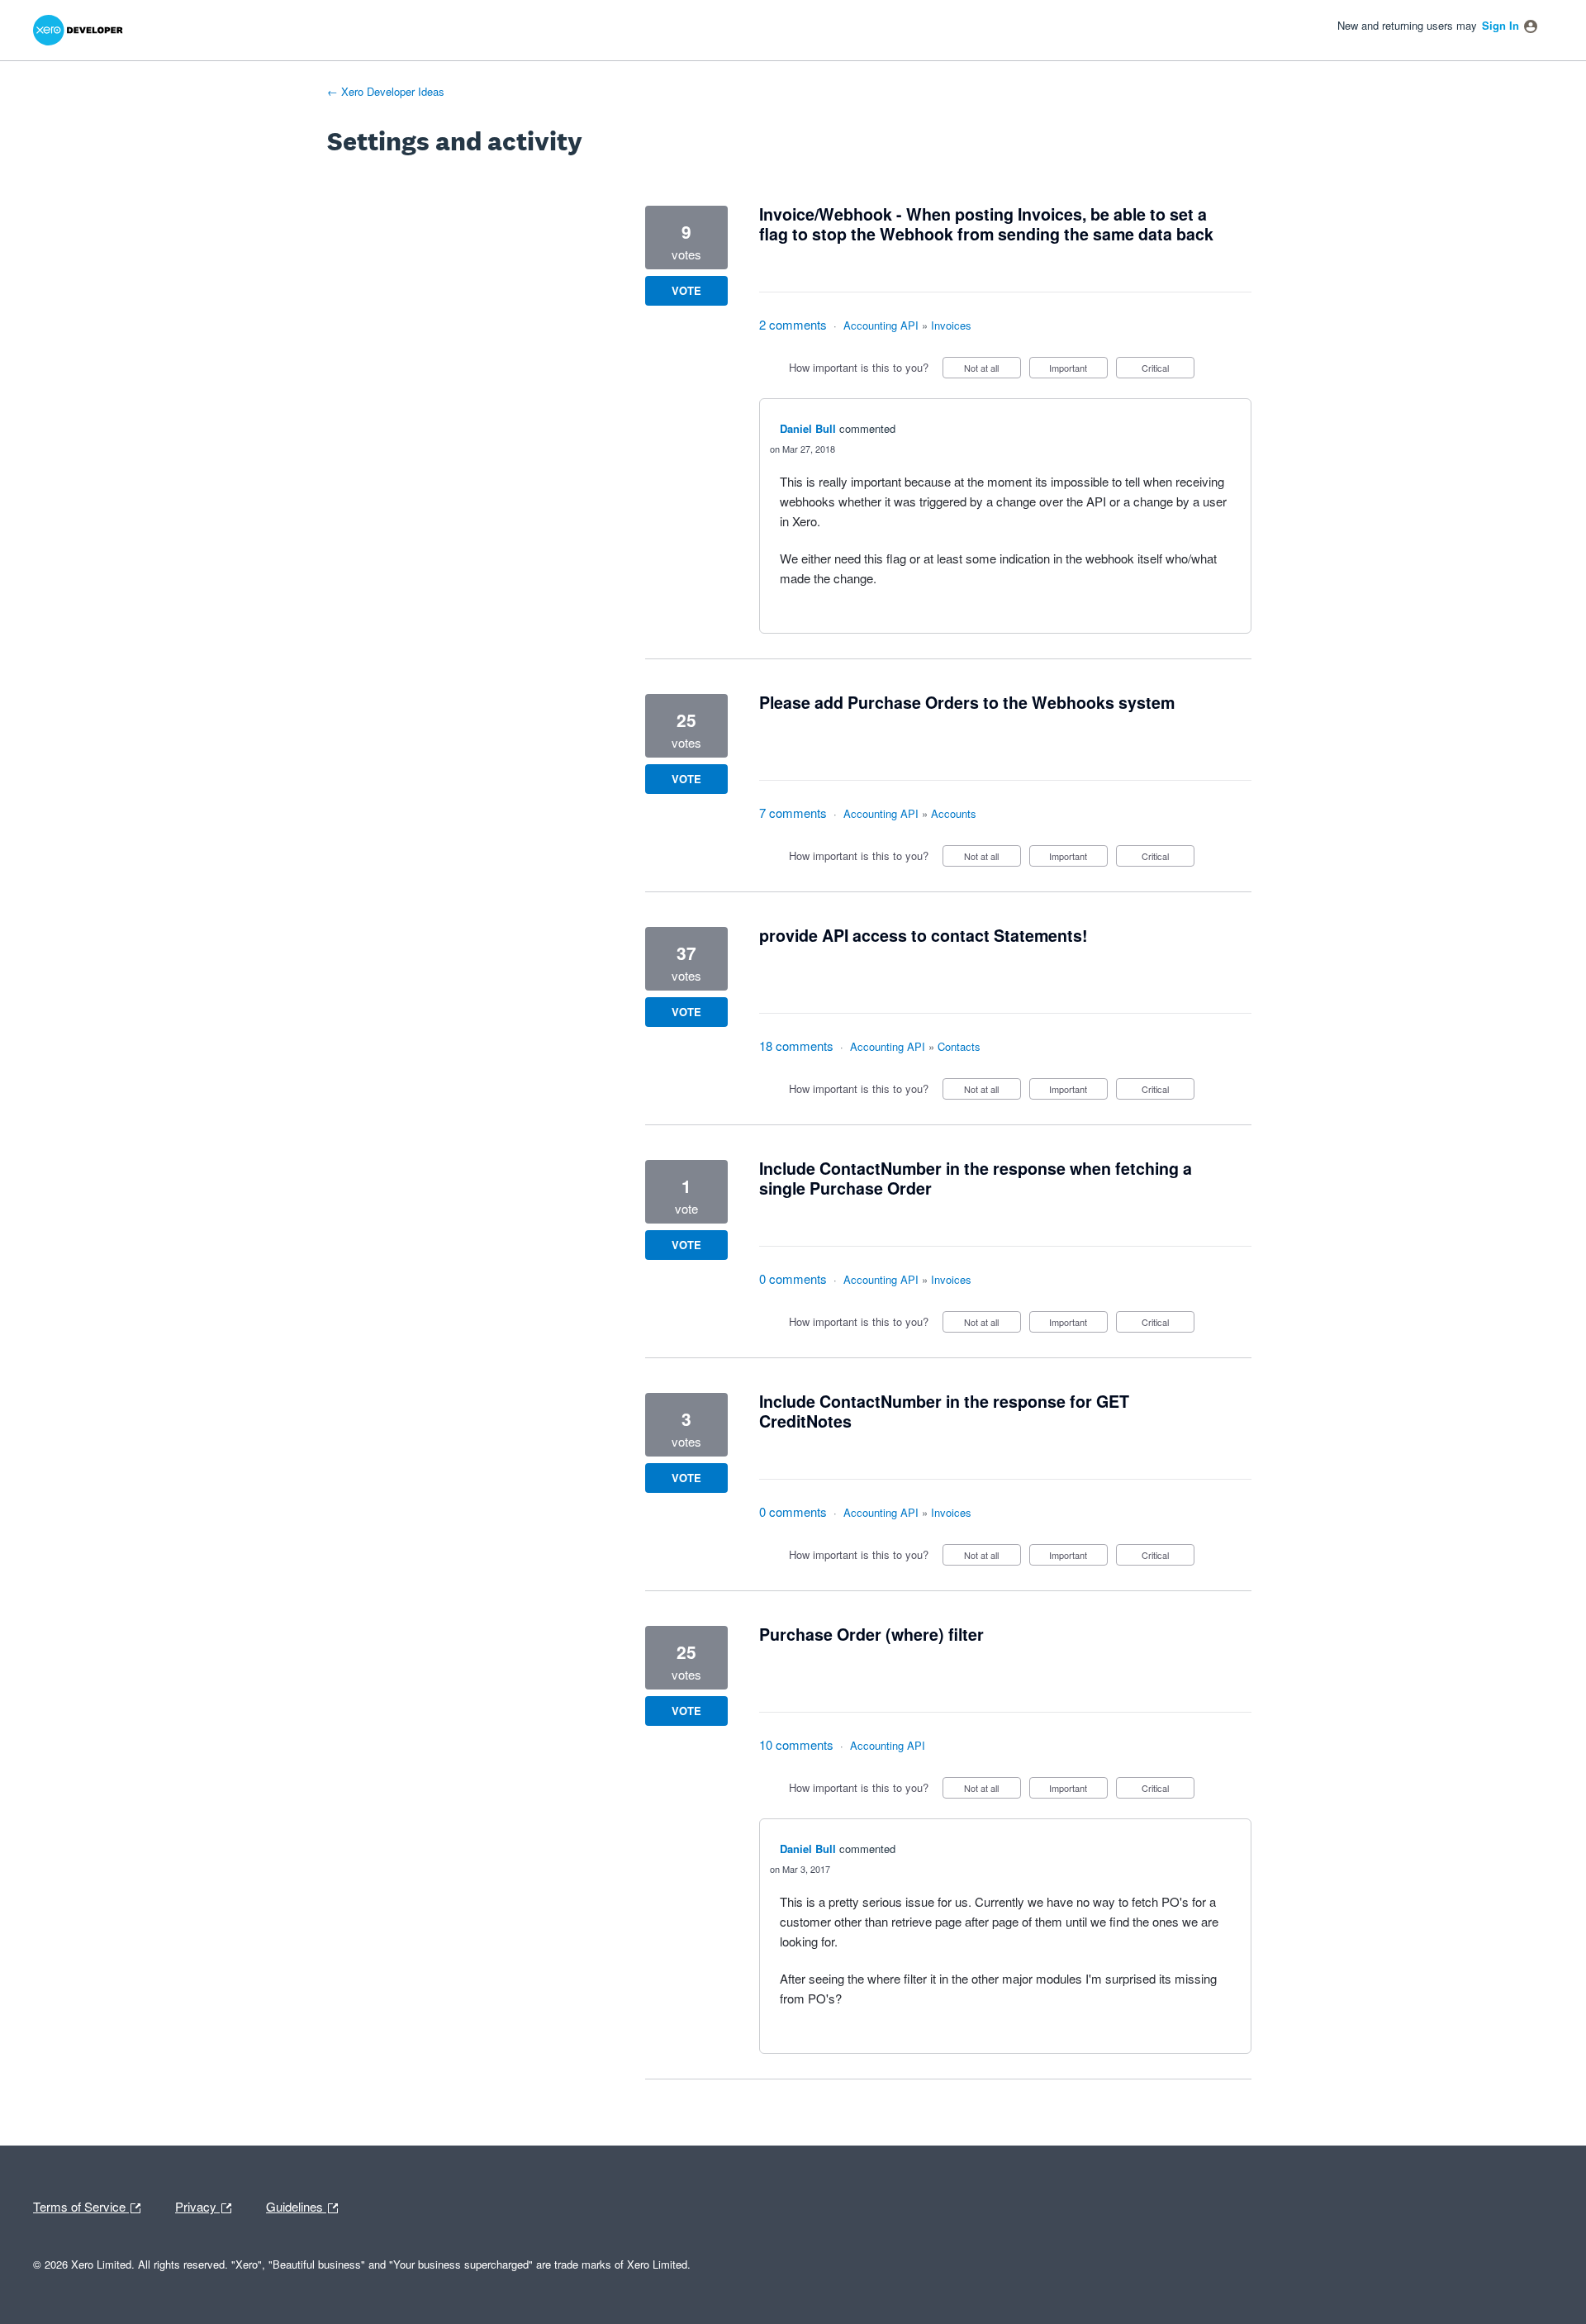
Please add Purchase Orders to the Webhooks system (967, 702)
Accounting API (881, 325)
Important (1078, 370)
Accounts (954, 813)
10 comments (796, 1744)
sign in (1501, 25)
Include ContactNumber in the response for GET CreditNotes (944, 1411)
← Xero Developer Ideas (386, 91)
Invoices (951, 325)
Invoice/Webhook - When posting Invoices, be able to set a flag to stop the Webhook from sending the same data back (986, 224)
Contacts (959, 1046)
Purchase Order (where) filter (871, 1634)
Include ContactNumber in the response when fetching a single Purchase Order (976, 1178)
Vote (686, 290)
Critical (1168, 370)
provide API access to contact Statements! (924, 935)
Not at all (992, 370)
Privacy (197, 2205)
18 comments (796, 1046)
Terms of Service (81, 2205)
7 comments (793, 813)
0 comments (793, 1278)
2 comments (793, 324)
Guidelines (296, 2205)
